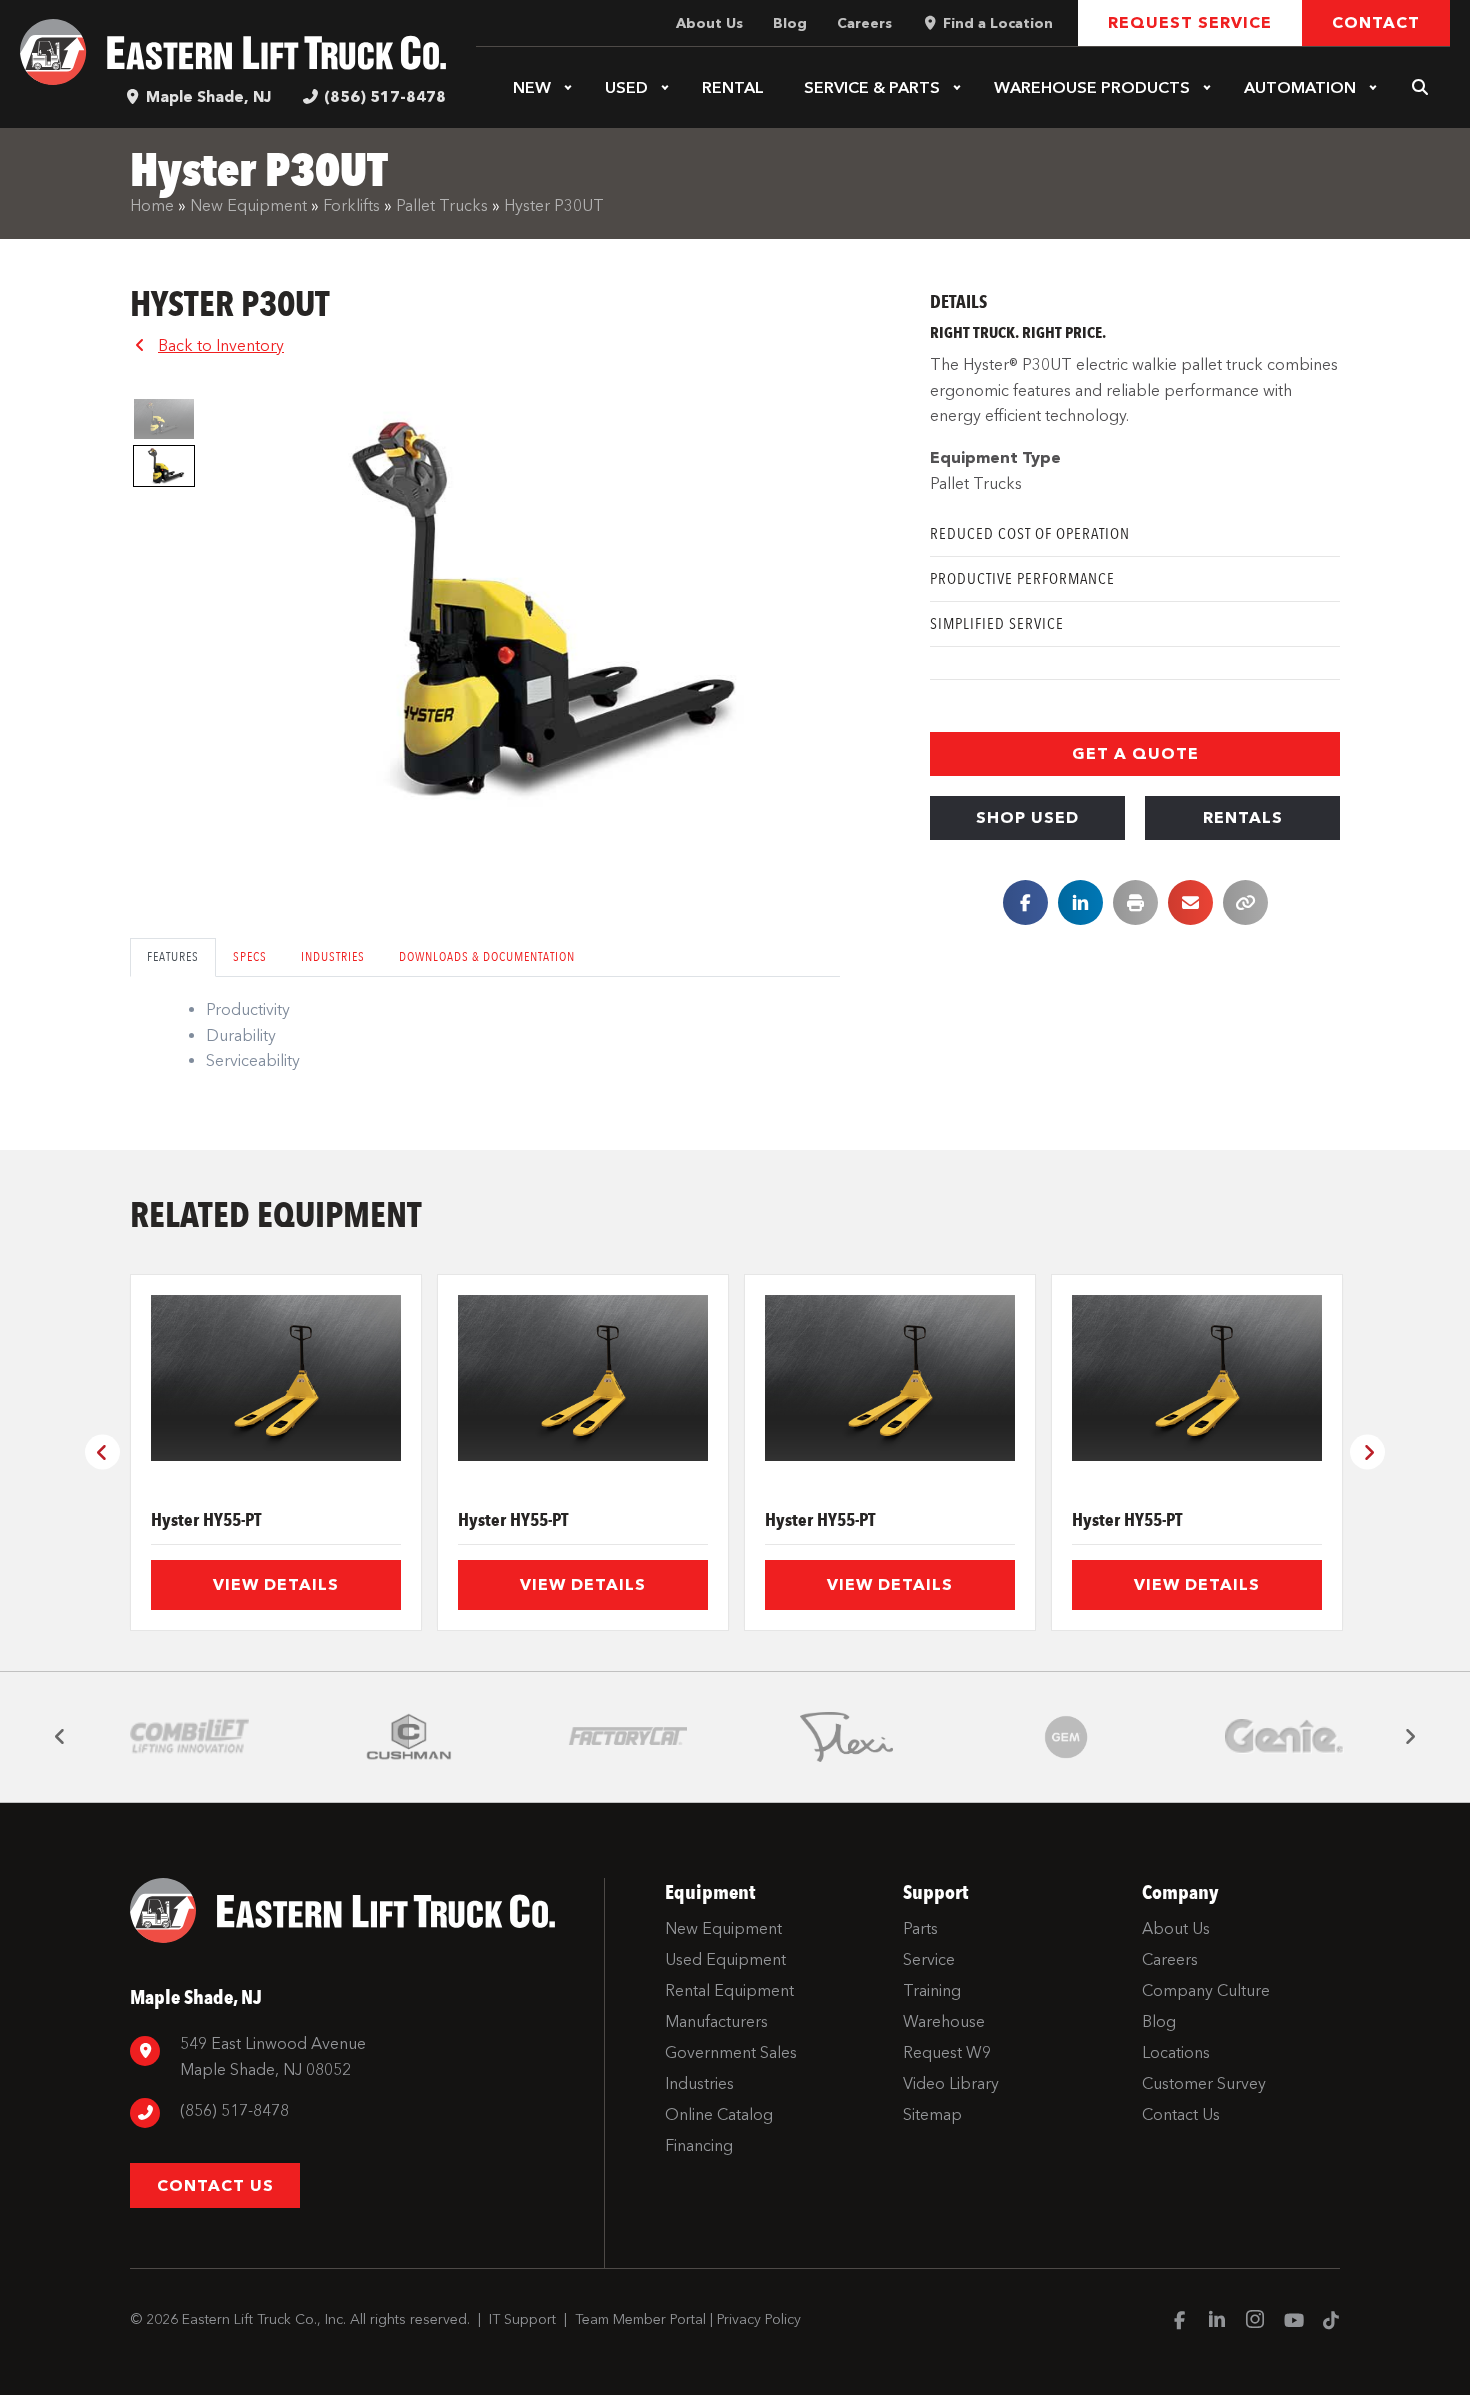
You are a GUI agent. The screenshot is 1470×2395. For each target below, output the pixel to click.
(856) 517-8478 (385, 97)
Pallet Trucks (442, 205)
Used (626, 87)
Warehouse (1092, 87)
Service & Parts (872, 87)
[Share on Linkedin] (1080, 902)
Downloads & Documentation (487, 956)
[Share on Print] (1135, 902)
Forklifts (351, 205)
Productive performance (1022, 578)
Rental (733, 87)
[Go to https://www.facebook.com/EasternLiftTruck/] (1179, 2322)
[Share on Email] (1190, 902)
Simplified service (997, 623)
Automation (1300, 87)
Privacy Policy (759, 2319)
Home (152, 205)
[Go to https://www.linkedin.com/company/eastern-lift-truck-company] (1217, 2322)
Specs (250, 956)
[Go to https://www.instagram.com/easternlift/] (1255, 2322)
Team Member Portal (640, 2319)
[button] (568, 88)
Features (173, 956)
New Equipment (248, 205)
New (532, 87)
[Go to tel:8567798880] (357, 2113)
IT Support (522, 2319)
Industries (333, 956)
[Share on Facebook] (1025, 902)
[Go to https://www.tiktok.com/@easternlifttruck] (1331, 2322)
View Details (276, 1584)
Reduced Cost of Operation (1030, 533)
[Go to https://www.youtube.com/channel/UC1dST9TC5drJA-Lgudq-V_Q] (1293, 2322)
